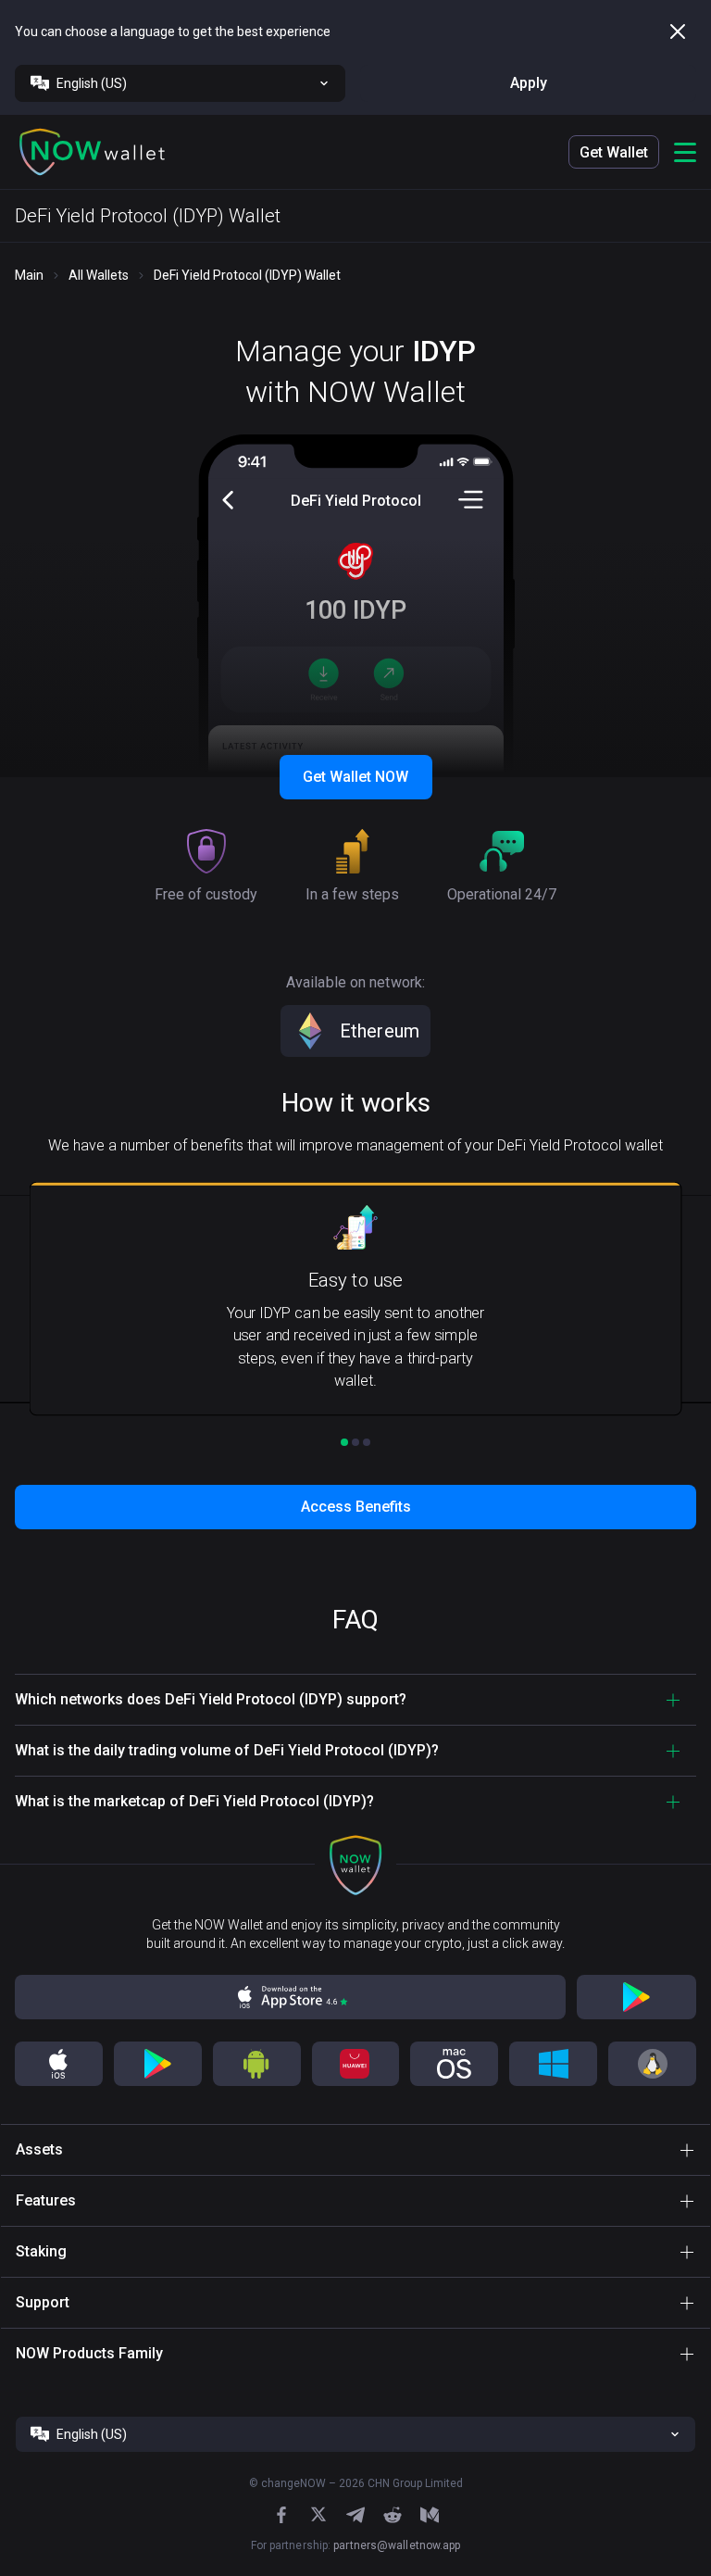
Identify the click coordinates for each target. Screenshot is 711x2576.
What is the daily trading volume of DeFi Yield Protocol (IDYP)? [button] (227, 1750)
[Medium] (430, 2515)
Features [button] (46, 2200)
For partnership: (356, 2545)
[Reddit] (393, 2515)
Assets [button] (39, 2149)
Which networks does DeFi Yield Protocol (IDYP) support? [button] (211, 1699)
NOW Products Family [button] (89, 2353)
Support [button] (43, 2302)
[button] (93, 152)
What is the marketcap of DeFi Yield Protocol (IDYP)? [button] (194, 1801)
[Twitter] (318, 2514)
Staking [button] (41, 2251)
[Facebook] (281, 2515)
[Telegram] (355, 2515)
